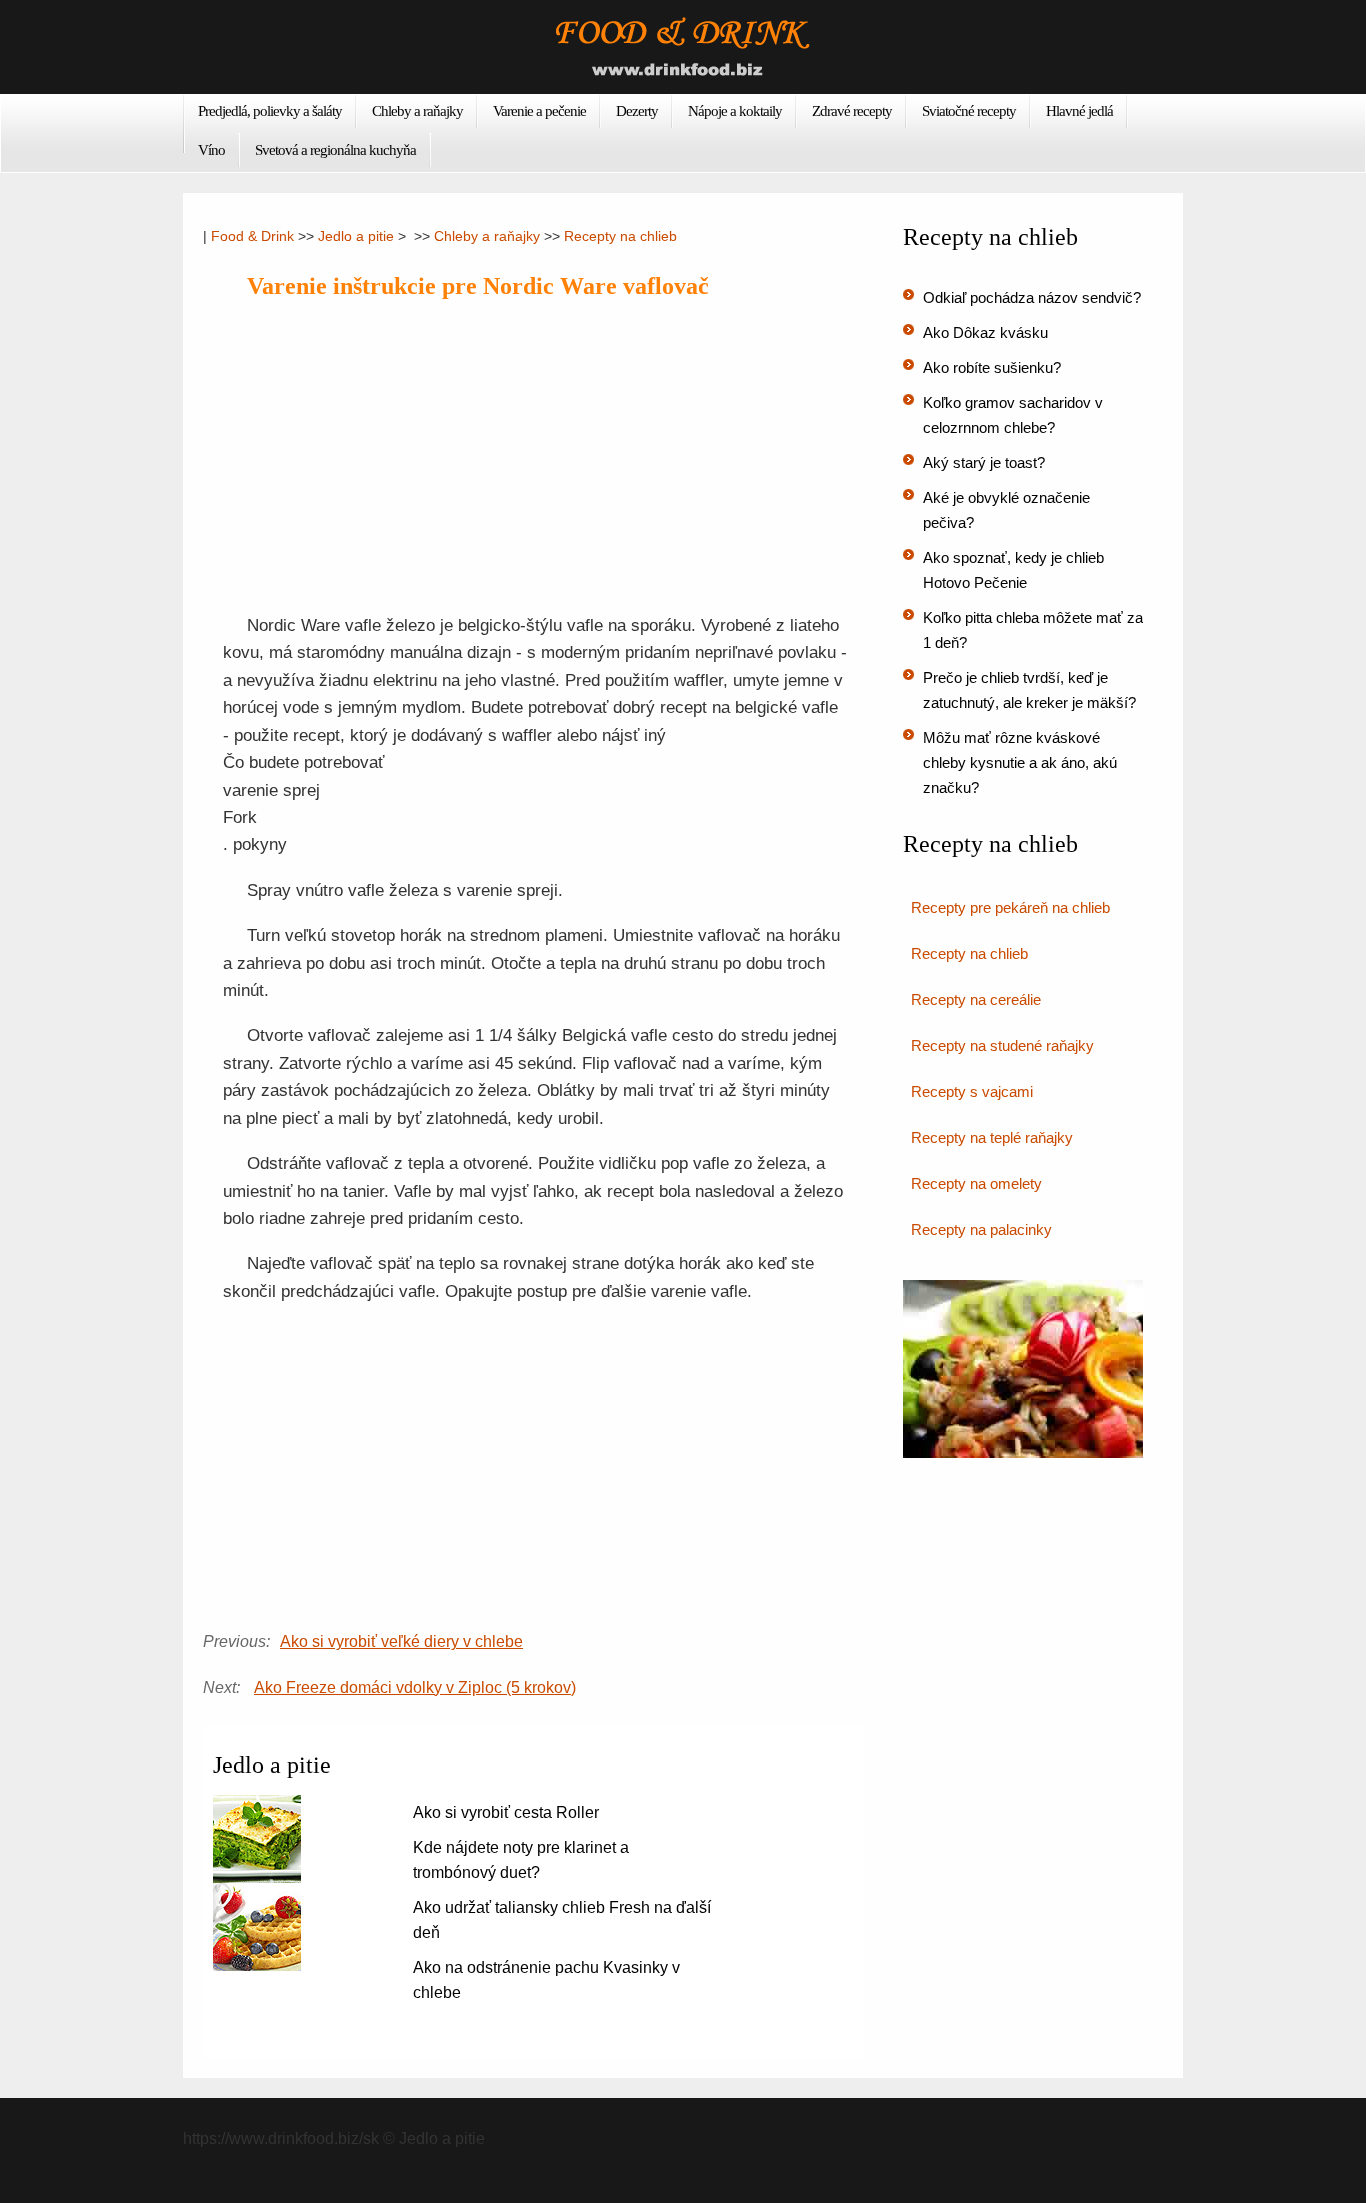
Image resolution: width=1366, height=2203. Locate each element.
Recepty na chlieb (620, 236)
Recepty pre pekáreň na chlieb (1010, 907)
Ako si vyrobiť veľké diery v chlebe (401, 1641)
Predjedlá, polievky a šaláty (270, 111)
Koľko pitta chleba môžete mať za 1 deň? (1033, 630)
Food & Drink (252, 236)
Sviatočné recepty (969, 111)
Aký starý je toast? (984, 462)
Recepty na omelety (976, 1183)
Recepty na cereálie (976, 999)
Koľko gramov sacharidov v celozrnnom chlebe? (1013, 415)
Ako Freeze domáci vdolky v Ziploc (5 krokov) (415, 1687)
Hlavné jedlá (1079, 111)
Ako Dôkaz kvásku (985, 332)
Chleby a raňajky (417, 111)
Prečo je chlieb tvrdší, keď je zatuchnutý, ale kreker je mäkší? (1029, 690)
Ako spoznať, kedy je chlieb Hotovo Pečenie (1013, 570)
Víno (211, 150)
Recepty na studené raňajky (1002, 1045)
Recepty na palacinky (981, 1229)
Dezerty (637, 111)
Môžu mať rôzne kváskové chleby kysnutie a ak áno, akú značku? (1020, 762)
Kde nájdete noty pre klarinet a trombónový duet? (521, 1860)
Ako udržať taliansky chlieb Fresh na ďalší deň (562, 1920)
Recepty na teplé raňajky (992, 1137)
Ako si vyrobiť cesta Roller (506, 1812)
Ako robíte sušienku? (992, 367)
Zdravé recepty (852, 111)
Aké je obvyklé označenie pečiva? (1006, 510)
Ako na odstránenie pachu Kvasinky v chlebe (546, 1980)
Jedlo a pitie (356, 236)
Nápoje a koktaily (735, 111)
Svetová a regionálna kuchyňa (335, 150)
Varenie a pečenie (539, 111)
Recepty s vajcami (972, 1091)
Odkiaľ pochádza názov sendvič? (1032, 297)
